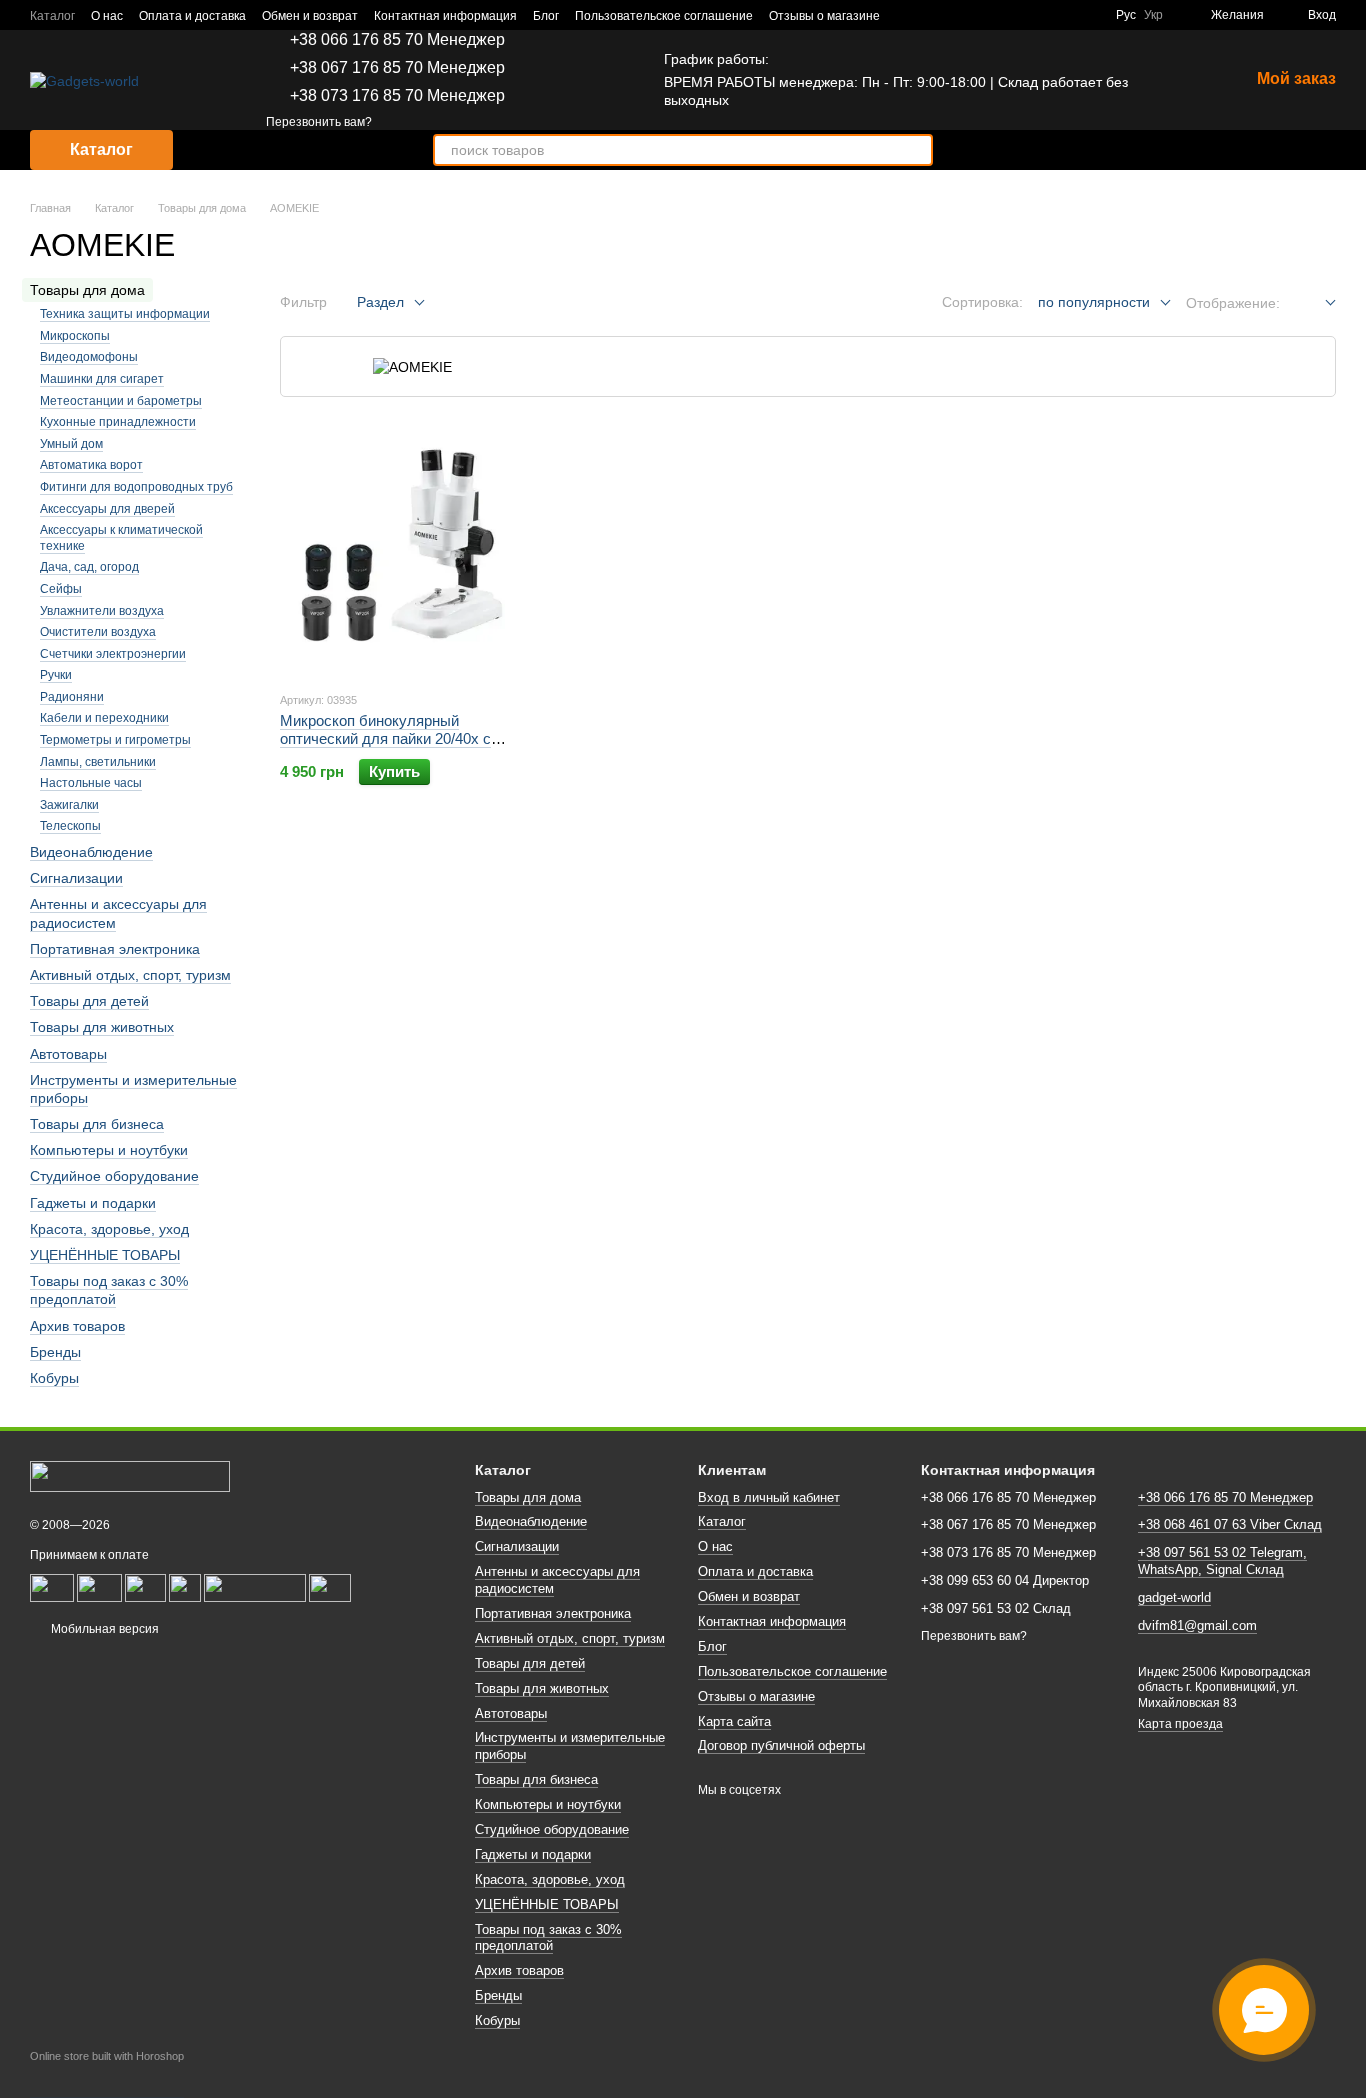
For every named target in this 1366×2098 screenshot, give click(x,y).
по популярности (1094, 302)
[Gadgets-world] (130, 1476)
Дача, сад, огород (89, 567)
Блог (546, 16)
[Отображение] (1315, 303)
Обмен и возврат (310, 16)
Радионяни (72, 697)
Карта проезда (1180, 1724)
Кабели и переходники (104, 718)
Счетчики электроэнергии (113, 653)
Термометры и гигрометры (115, 740)
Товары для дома (528, 1497)
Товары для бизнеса (97, 1124)
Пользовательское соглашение (664, 16)
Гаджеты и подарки (93, 1202)
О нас (107, 16)
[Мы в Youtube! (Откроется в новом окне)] (1064, 15)
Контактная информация (445, 16)
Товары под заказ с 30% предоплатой (109, 1290)
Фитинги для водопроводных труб (136, 487)
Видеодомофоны (89, 357)
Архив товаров (77, 1325)
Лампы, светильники (98, 761)
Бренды (55, 1352)
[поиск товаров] (917, 150)
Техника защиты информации (125, 314)
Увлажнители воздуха (102, 610)
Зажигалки (69, 805)
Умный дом (71, 444)
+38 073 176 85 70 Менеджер (397, 96)
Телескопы (70, 826)
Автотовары (68, 1053)
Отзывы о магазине (824, 16)
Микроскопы (75, 336)
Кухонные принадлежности (118, 422)
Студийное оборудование (114, 1176)
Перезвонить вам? (319, 122)
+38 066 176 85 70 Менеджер (397, 40)
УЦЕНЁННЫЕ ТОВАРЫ (105, 1255)
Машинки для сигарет (102, 379)
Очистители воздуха (98, 632)
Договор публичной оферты (781, 1745)
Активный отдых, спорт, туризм (130, 975)
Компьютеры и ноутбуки (109, 1150)
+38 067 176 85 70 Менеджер (397, 68)
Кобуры (54, 1378)
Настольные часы (91, 783)
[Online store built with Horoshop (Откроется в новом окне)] (107, 2074)
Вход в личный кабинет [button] (769, 1497)
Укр (1153, 15)
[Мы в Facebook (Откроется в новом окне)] (1040, 15)
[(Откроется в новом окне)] (99, 1587)
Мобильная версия (103, 1629)
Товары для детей (89, 1001)
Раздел (380, 302)
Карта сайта (734, 1721)
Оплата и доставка (192, 16)
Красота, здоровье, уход (109, 1229)
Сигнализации (76, 878)
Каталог (52, 16)
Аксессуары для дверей (107, 508)
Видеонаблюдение (91, 852)
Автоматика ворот (91, 465)
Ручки (56, 675)
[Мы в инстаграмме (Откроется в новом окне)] (1088, 15)
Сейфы (61, 589)
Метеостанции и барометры (121, 400)
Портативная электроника (115, 949)
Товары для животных (102, 1027)
